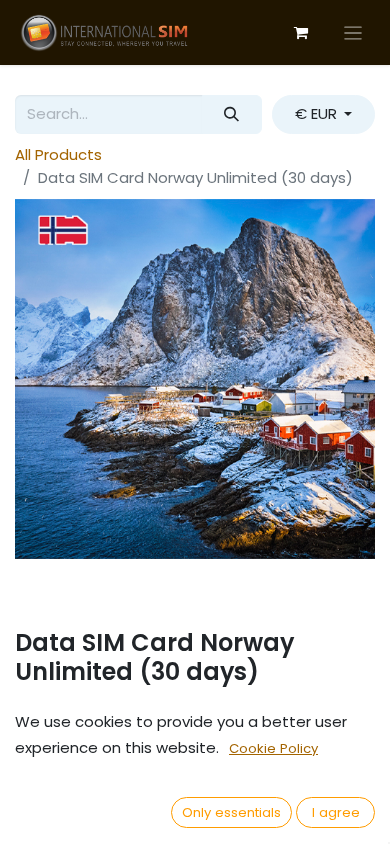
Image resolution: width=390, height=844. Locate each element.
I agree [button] (336, 812)
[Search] (232, 114)
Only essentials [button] (231, 812)
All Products (58, 154)
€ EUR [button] (318, 113)
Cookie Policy (273, 748)
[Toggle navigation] (353, 32)
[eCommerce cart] (301, 33)
